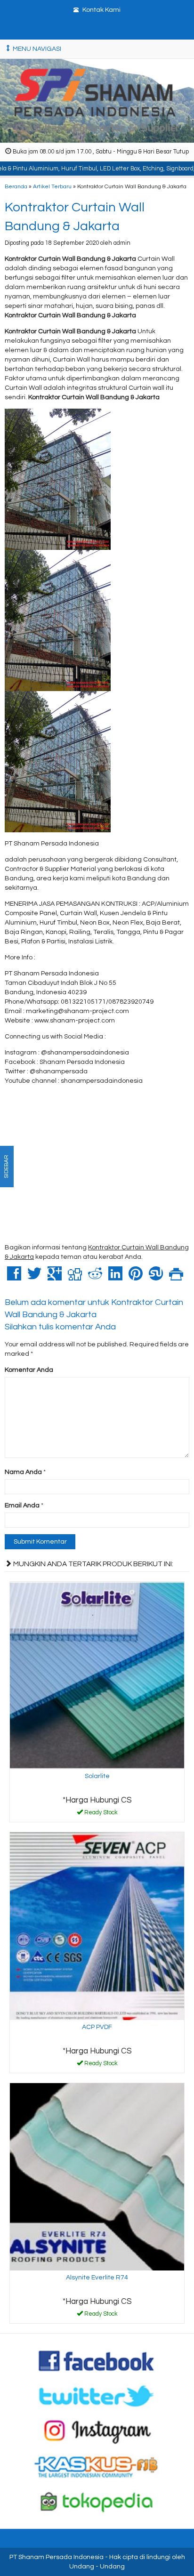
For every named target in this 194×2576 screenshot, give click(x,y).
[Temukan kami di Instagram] (97, 2431)
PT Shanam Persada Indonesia (57, 2557)
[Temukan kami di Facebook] (97, 2360)
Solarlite (97, 1776)
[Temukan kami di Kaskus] (97, 2466)
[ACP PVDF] (97, 1926)
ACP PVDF (97, 2027)
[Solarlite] (97, 1675)
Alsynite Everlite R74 (97, 2278)
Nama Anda (23, 1472)
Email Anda (22, 1505)
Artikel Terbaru (52, 186)
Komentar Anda (29, 1370)
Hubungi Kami (100, 1814)
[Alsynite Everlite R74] (97, 2176)
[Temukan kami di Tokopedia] (97, 2502)
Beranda (16, 186)
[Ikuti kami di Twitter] (97, 2396)
